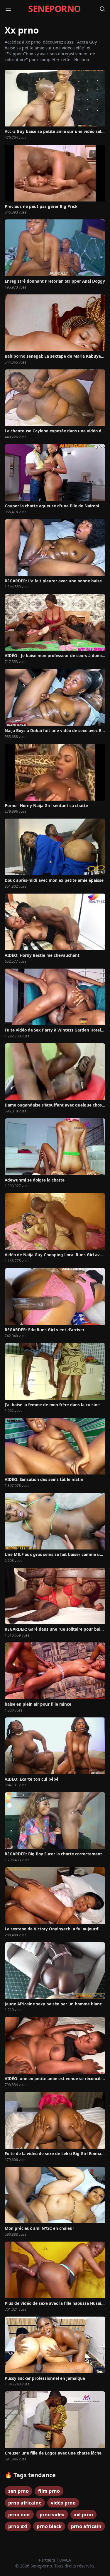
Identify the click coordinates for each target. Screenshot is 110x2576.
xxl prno (83, 2515)
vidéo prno (63, 2503)
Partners (48, 2560)
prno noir (19, 2515)
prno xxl (18, 2526)
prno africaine (25, 2503)
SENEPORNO (54, 9)
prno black (49, 2526)
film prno (49, 2491)
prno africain (86, 2526)
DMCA (65, 2560)
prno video (52, 2515)
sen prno (18, 2491)
